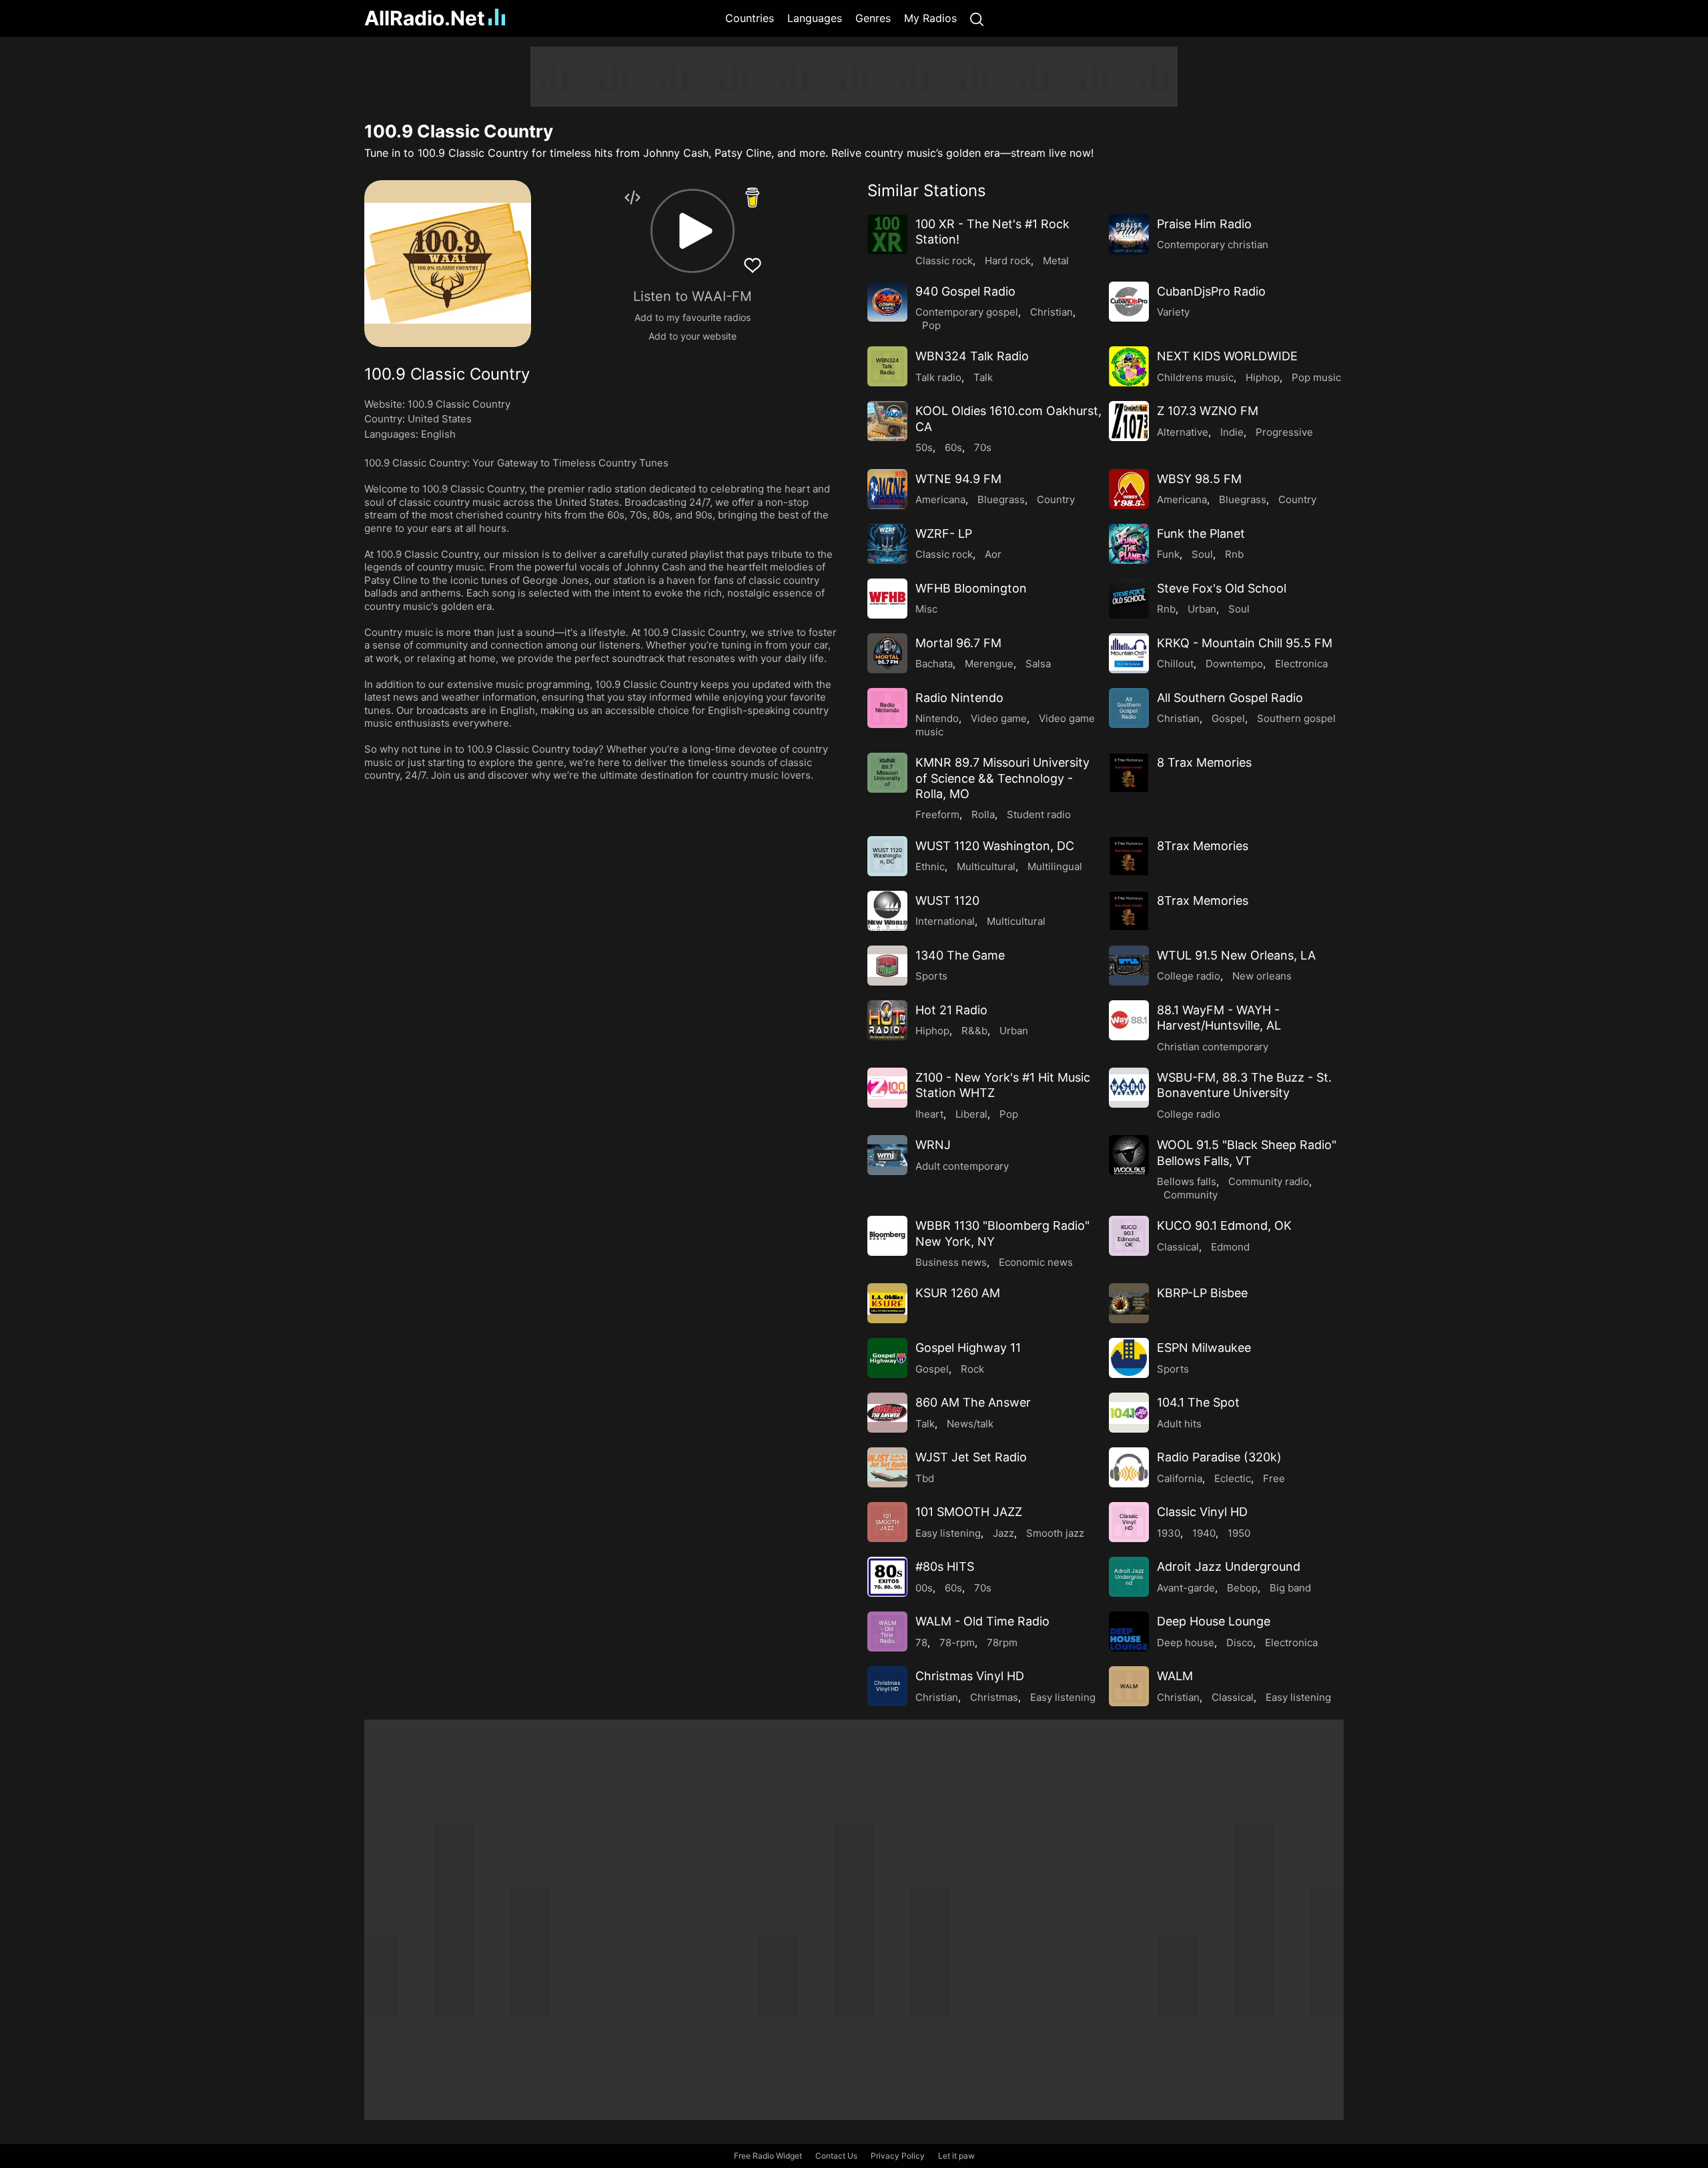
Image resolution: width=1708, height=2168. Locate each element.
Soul (1202, 554)
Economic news (1036, 1262)
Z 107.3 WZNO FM (1208, 411)
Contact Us (836, 2156)
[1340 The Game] (887, 966)
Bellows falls (1187, 1181)
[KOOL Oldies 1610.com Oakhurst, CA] (887, 421)
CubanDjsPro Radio (1211, 291)
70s (983, 447)
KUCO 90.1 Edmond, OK (1224, 1225)
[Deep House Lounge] (1129, 1632)
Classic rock (944, 261)
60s (953, 447)
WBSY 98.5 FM (1199, 479)
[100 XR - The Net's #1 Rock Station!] (887, 234)
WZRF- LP (944, 533)
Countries (750, 18)
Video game (999, 718)
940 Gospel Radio (965, 291)
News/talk (970, 1424)
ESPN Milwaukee (1204, 1348)
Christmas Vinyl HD (970, 1676)
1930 (1169, 1533)
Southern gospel (1296, 718)
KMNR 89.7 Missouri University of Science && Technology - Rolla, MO (1002, 778)
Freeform (937, 814)
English (438, 434)
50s (924, 447)
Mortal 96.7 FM (958, 643)
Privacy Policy (898, 2156)
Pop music (1316, 377)
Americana (940, 499)
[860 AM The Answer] (887, 1413)
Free (1274, 1478)
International (945, 921)
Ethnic (930, 866)
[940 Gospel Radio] (887, 302)
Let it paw (956, 2156)
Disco (1240, 1643)
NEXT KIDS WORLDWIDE (1227, 356)
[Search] (977, 18)
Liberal (971, 1114)
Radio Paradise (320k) (1219, 1457)
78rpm (1002, 1643)
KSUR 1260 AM (958, 1293)
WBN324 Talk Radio (972, 356)
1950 (1239, 1533)
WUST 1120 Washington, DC (995, 846)
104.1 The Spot (1198, 1402)
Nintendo (937, 718)
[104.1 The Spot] (1129, 1413)
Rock (972, 1369)
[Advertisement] (300, 247)
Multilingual (1055, 866)
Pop (931, 325)
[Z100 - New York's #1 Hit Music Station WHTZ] (887, 1088)
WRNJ (933, 1145)
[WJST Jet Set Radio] (887, 1467)
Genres (873, 18)
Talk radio (938, 377)
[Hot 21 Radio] (887, 1020)
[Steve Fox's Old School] (1129, 599)
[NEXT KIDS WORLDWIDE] (1129, 366)
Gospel (1228, 718)
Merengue (989, 664)
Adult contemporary (962, 1166)
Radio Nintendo (959, 698)
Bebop (1242, 1588)
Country (1056, 499)
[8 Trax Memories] (1129, 773)
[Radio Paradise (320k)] (1129, 1467)
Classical (1178, 1247)
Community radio (1269, 1181)
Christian (1051, 312)
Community (1191, 1195)
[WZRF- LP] (887, 544)
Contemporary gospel (967, 312)
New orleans (1262, 976)
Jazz (1003, 1533)
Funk (1168, 554)
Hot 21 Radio (951, 1010)
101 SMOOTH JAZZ (969, 1512)
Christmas (994, 1697)
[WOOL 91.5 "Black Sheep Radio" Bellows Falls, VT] (1129, 1155)
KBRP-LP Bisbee (1202, 1293)
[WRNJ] (887, 1155)
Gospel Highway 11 (968, 1348)
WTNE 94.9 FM (958, 479)
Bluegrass (1001, 499)
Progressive (1284, 432)
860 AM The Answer (973, 1402)
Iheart (929, 1114)
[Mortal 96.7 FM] (887, 653)
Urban (1202, 609)
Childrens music (1195, 377)
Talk (983, 377)
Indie (1232, 432)
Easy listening (948, 1533)
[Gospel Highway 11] (887, 1358)
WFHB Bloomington (971, 588)
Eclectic (1233, 1478)
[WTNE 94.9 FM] (887, 489)
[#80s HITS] (887, 1577)
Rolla (983, 814)
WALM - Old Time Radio (982, 1621)
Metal (1056, 261)
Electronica (1301, 664)
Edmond (1230, 1247)
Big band (1290, 1588)
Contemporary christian (1213, 245)
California (1180, 1478)
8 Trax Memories (1204, 762)
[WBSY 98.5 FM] (1129, 489)
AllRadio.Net (425, 18)
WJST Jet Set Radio (971, 1457)
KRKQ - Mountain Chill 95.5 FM (1245, 643)
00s (924, 1588)
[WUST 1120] (887, 911)
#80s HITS (945, 1566)
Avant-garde (1186, 1588)
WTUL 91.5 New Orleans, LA (1236, 955)
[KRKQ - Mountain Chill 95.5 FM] (1129, 653)
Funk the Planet (1201, 533)
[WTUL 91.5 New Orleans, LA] (1129, 966)
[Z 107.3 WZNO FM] (1129, 421)
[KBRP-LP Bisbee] (1129, 1303)
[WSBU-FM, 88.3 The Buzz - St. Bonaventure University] (1129, 1088)
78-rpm (957, 1643)
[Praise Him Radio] (1129, 234)
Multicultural (986, 866)
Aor (993, 554)
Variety (1173, 312)
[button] (693, 231)
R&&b (974, 1031)
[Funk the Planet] (1129, 544)
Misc (926, 609)
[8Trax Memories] (1129, 856)
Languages (815, 18)
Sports (931, 976)
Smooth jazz (1055, 1533)
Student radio (1039, 814)
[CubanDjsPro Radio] (1129, 302)
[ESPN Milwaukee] (1129, 1358)
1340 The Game (960, 955)
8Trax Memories (1203, 846)
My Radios (930, 18)
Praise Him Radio (1204, 224)
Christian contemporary (1213, 1047)
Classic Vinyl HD (1202, 1512)
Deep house (1186, 1643)
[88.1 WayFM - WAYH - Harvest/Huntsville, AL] (1129, 1020)
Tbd (925, 1478)
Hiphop (1263, 377)
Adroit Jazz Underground (1229, 1566)
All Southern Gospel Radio (1230, 698)
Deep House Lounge (1214, 1621)
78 (921, 1643)
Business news (951, 1262)
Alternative (1183, 432)
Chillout (1175, 664)
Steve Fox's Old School (1222, 588)
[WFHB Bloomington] (887, 599)
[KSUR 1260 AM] (887, 1303)
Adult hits (1179, 1424)
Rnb (1234, 554)
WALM (1175, 1676)
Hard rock (1008, 261)
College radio (1189, 976)
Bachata (934, 664)
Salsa (1038, 664)
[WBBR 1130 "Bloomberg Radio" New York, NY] (887, 1236)
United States (440, 419)
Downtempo (1234, 664)
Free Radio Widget (768, 2156)
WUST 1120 (947, 900)
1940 (1204, 1533)
